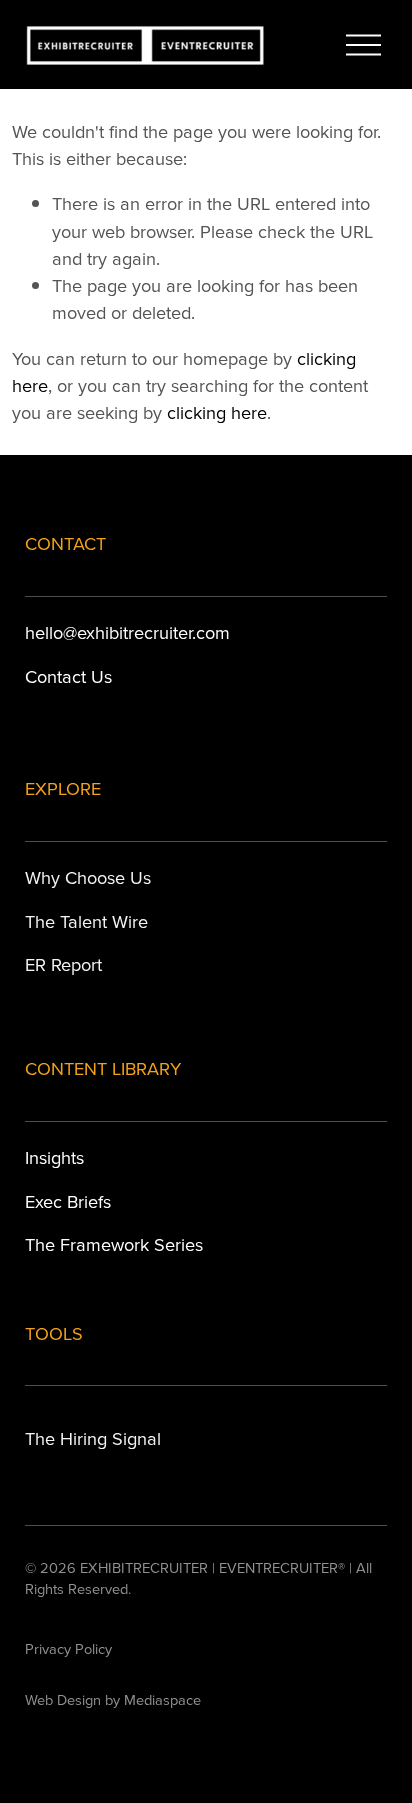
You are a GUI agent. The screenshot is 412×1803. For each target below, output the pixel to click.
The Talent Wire (86, 921)
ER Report (63, 964)
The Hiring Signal (93, 1438)
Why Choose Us (88, 877)
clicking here (217, 412)
